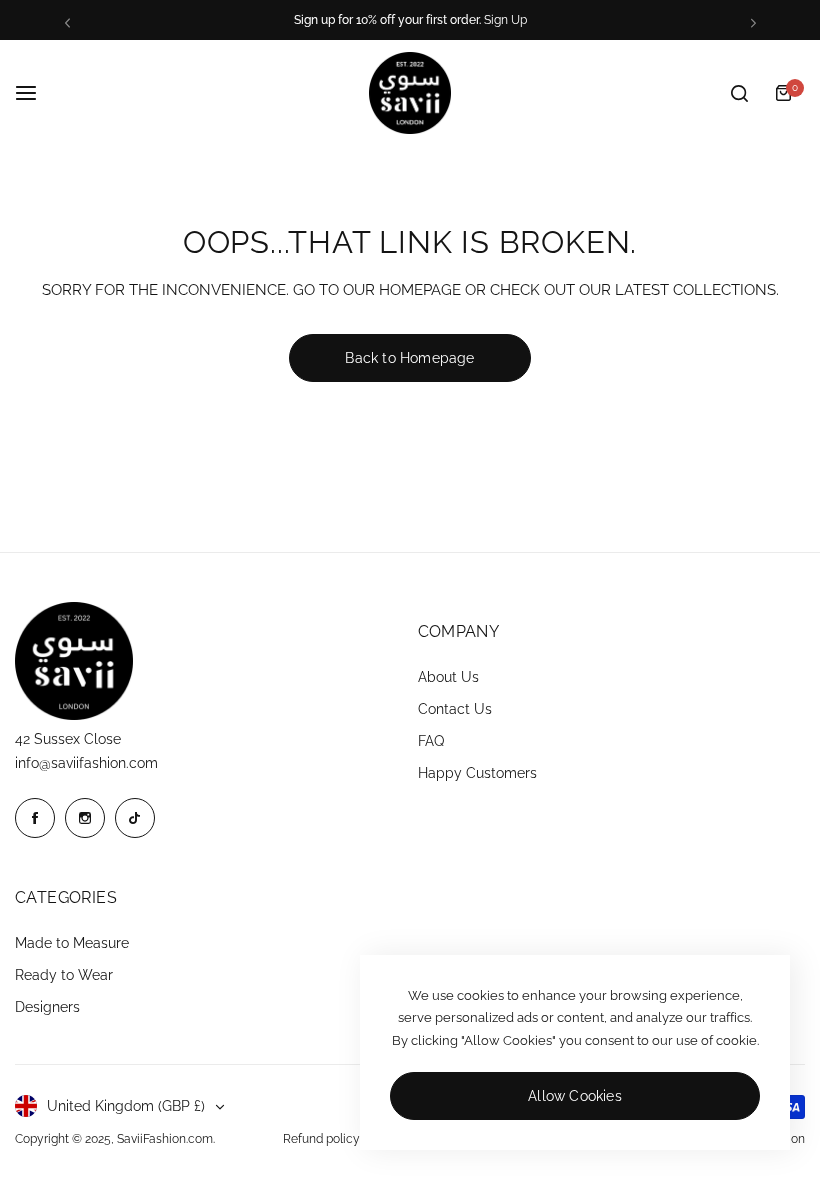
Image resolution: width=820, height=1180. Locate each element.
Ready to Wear (64, 975)
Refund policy (321, 1139)
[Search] (739, 93)
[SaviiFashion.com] (410, 93)
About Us (448, 677)
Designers (47, 1007)
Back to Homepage (409, 358)
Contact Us (455, 709)
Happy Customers (477, 773)
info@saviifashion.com (86, 763)
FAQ (431, 741)
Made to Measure (72, 943)
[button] (67, 22)
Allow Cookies (575, 1096)
